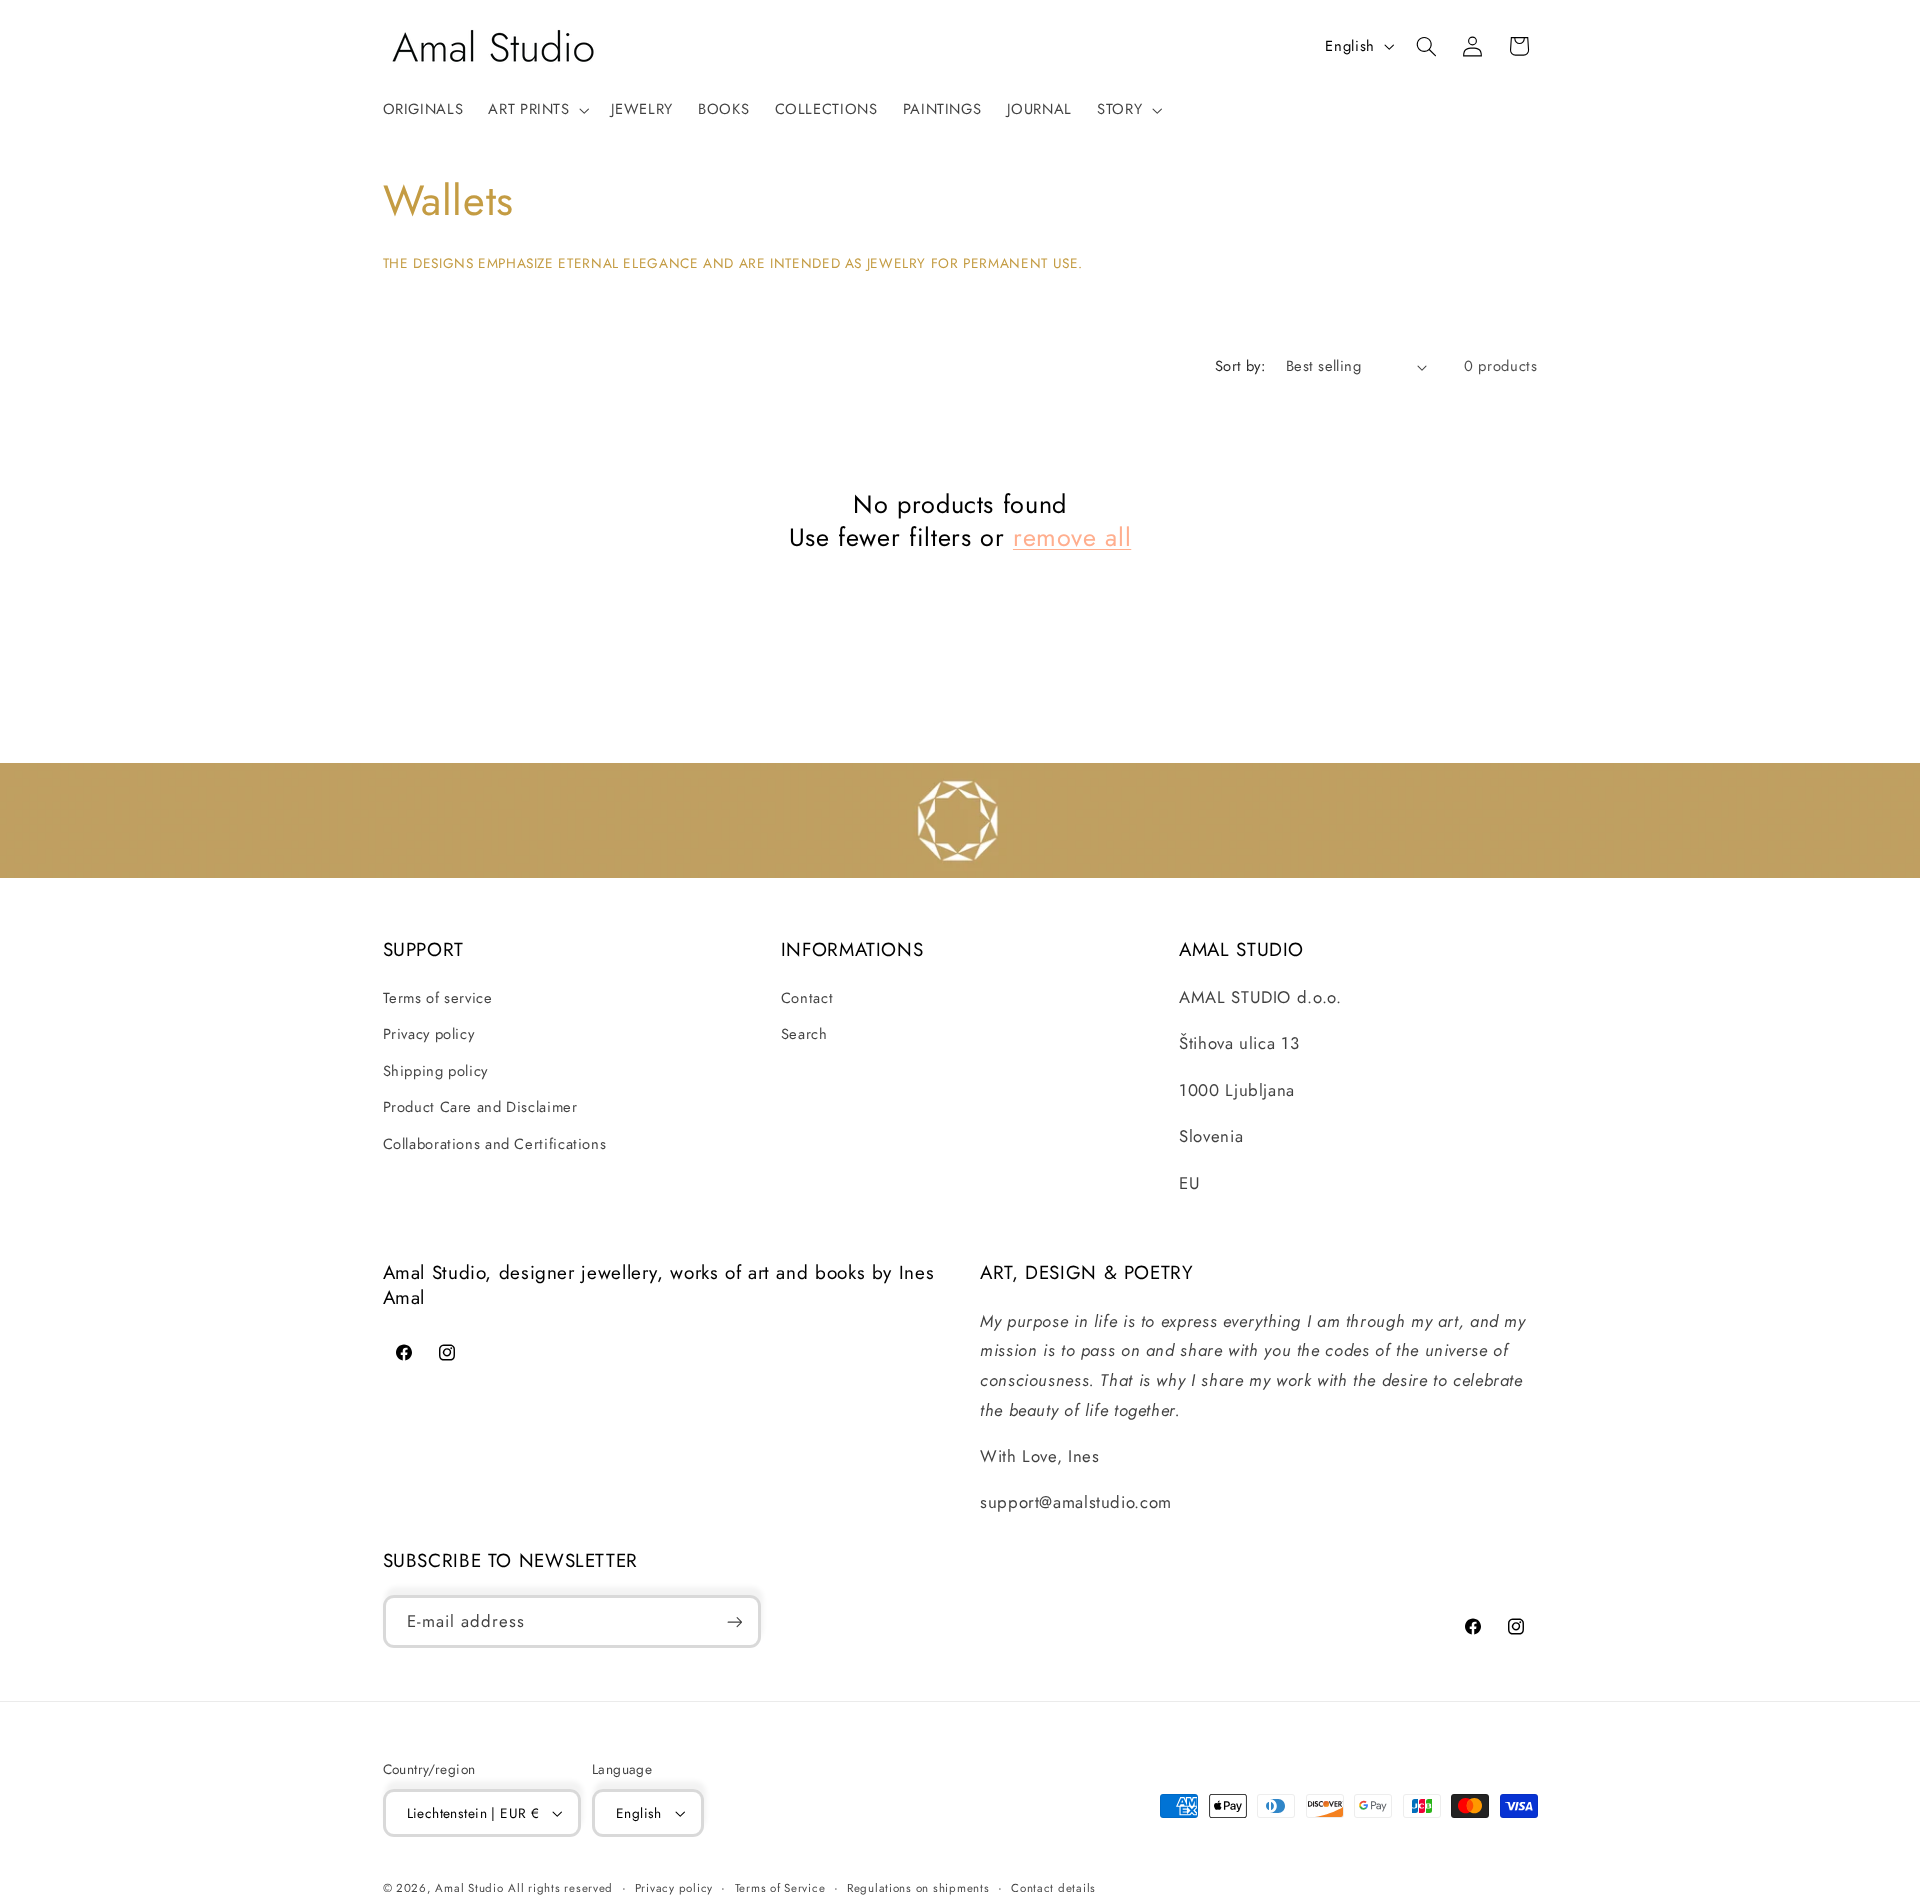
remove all (1072, 537)
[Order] (734, 1621)
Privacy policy (429, 1034)
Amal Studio (469, 1888)
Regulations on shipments (918, 1888)
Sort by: (1240, 366)
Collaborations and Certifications (495, 1144)
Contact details (1053, 1888)
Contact (807, 998)
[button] (537, 110)
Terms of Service (780, 1888)
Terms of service (438, 998)
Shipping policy (435, 1071)
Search (804, 1034)
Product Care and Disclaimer (480, 1107)
